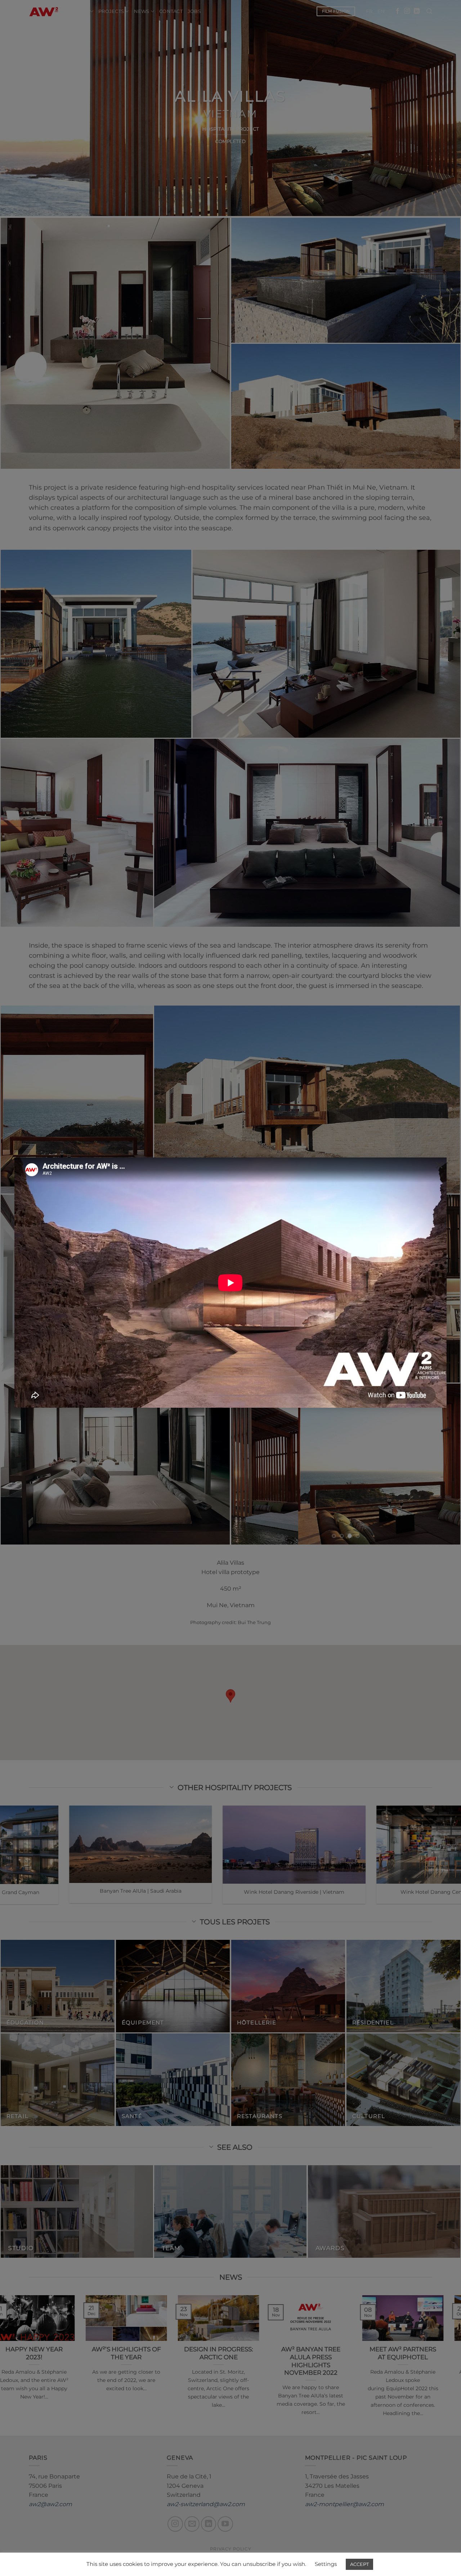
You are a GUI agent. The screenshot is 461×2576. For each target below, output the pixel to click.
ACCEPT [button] (359, 2564)
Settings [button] (326, 2564)
